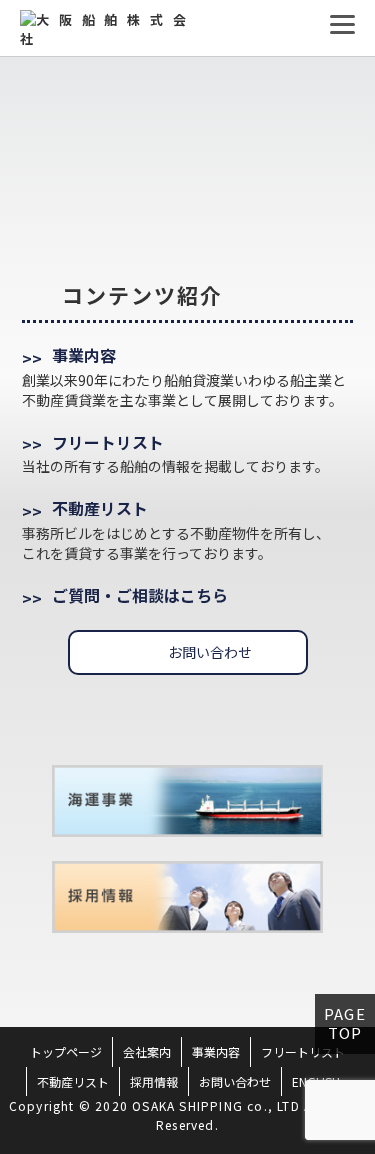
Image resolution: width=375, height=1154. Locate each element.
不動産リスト (100, 508)
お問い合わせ (210, 652)
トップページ (66, 1051)
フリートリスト (108, 442)
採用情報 (154, 1081)
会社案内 (147, 1051)
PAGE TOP (345, 1022)
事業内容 (84, 355)
